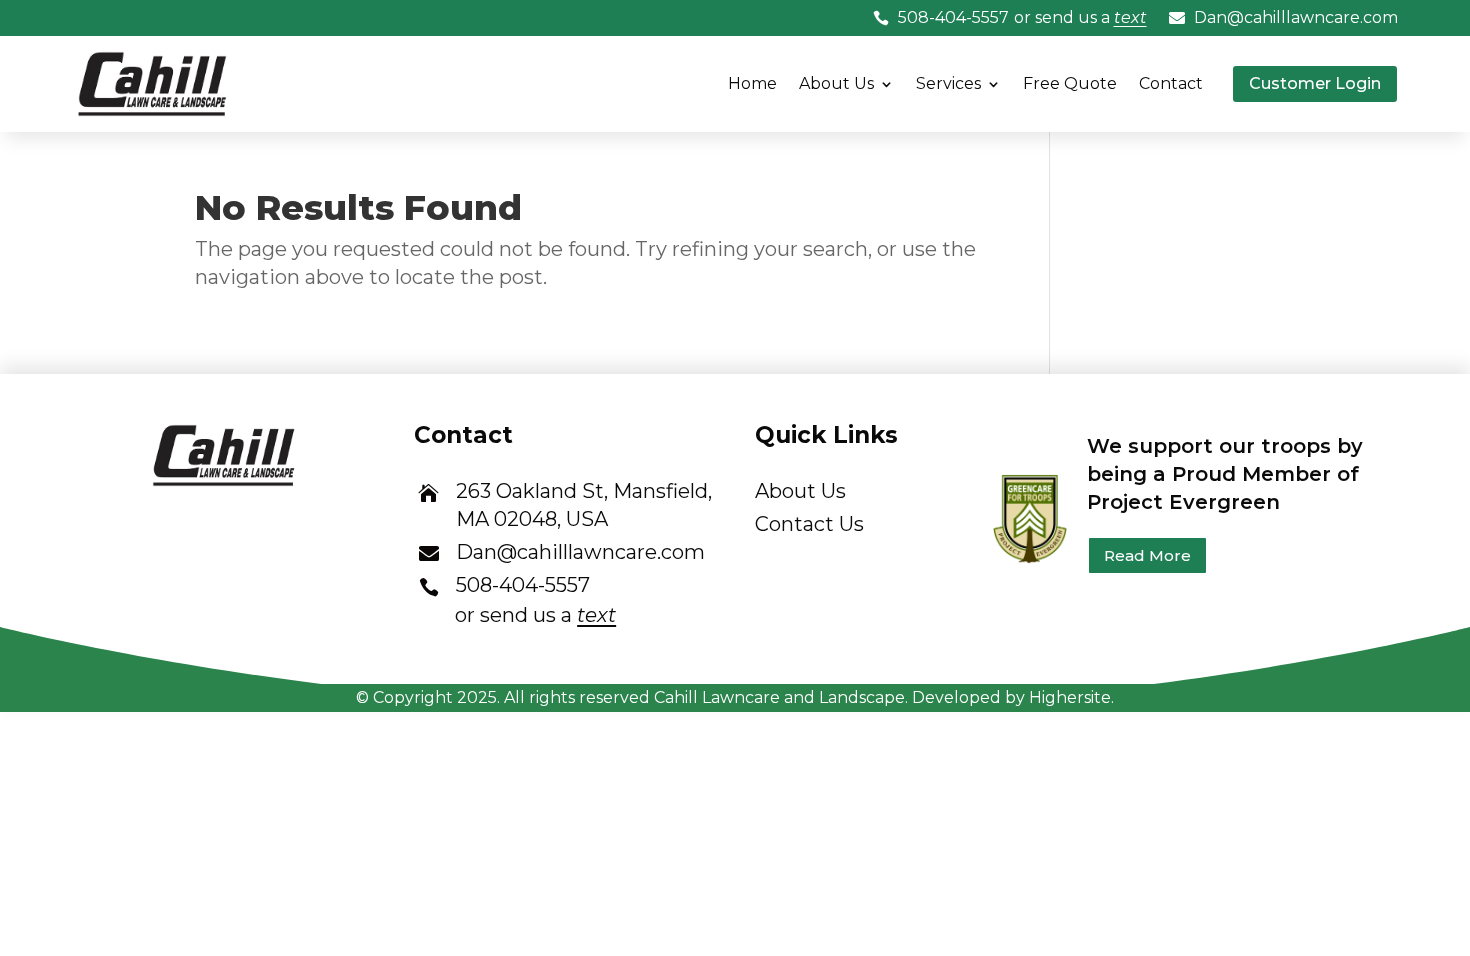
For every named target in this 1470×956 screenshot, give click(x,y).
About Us (836, 83)
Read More (1147, 555)
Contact (1171, 83)
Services (948, 83)
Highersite (1070, 697)
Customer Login (1315, 83)
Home (752, 83)
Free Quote (1070, 83)
